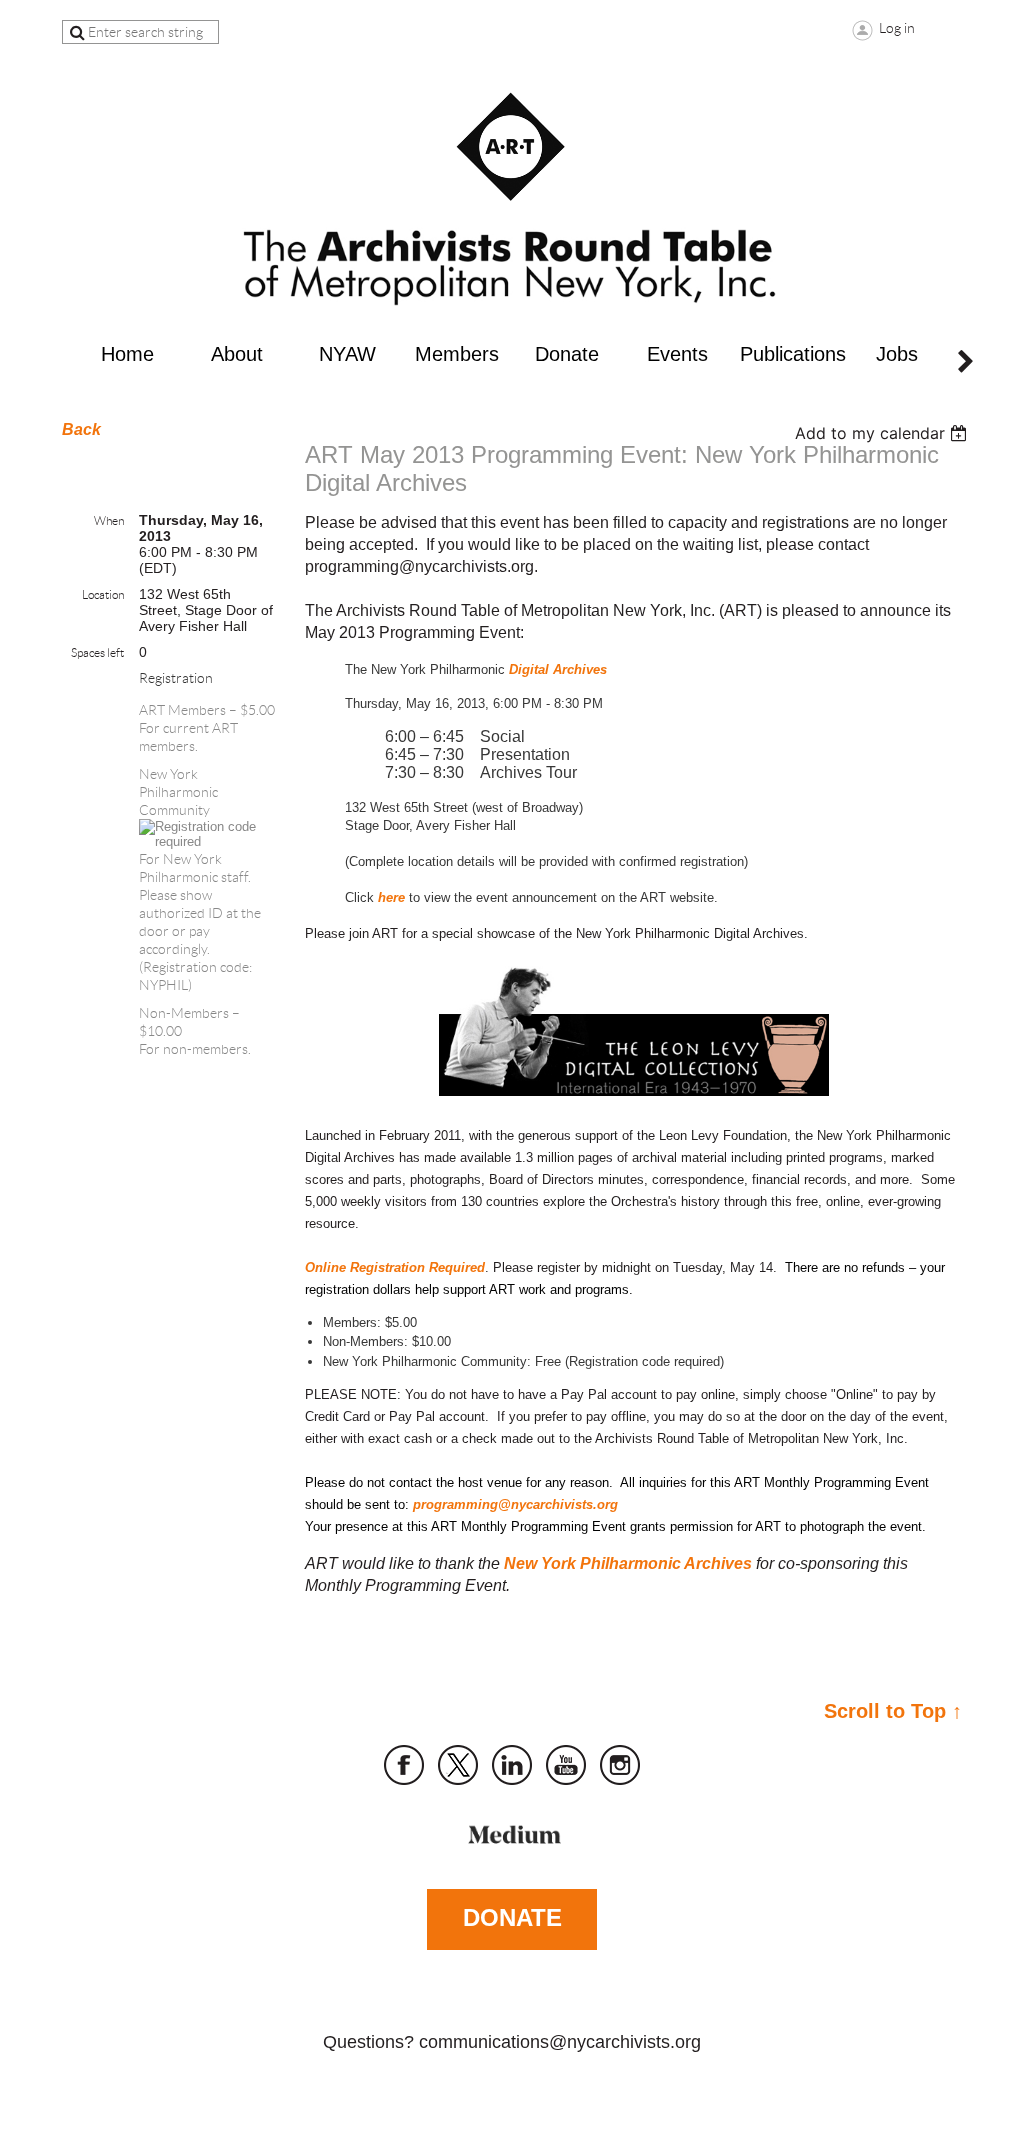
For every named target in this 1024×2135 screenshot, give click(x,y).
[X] (458, 1765)
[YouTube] (566, 1765)
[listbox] (883, 433)
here (391, 897)
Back (81, 429)
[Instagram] (620, 1765)
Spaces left (97, 652)
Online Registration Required (395, 1267)
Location (103, 594)
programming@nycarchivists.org (515, 1504)
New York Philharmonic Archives (628, 1563)
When (109, 520)
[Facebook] (404, 1765)
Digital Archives (558, 669)
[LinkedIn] (512, 1765)
